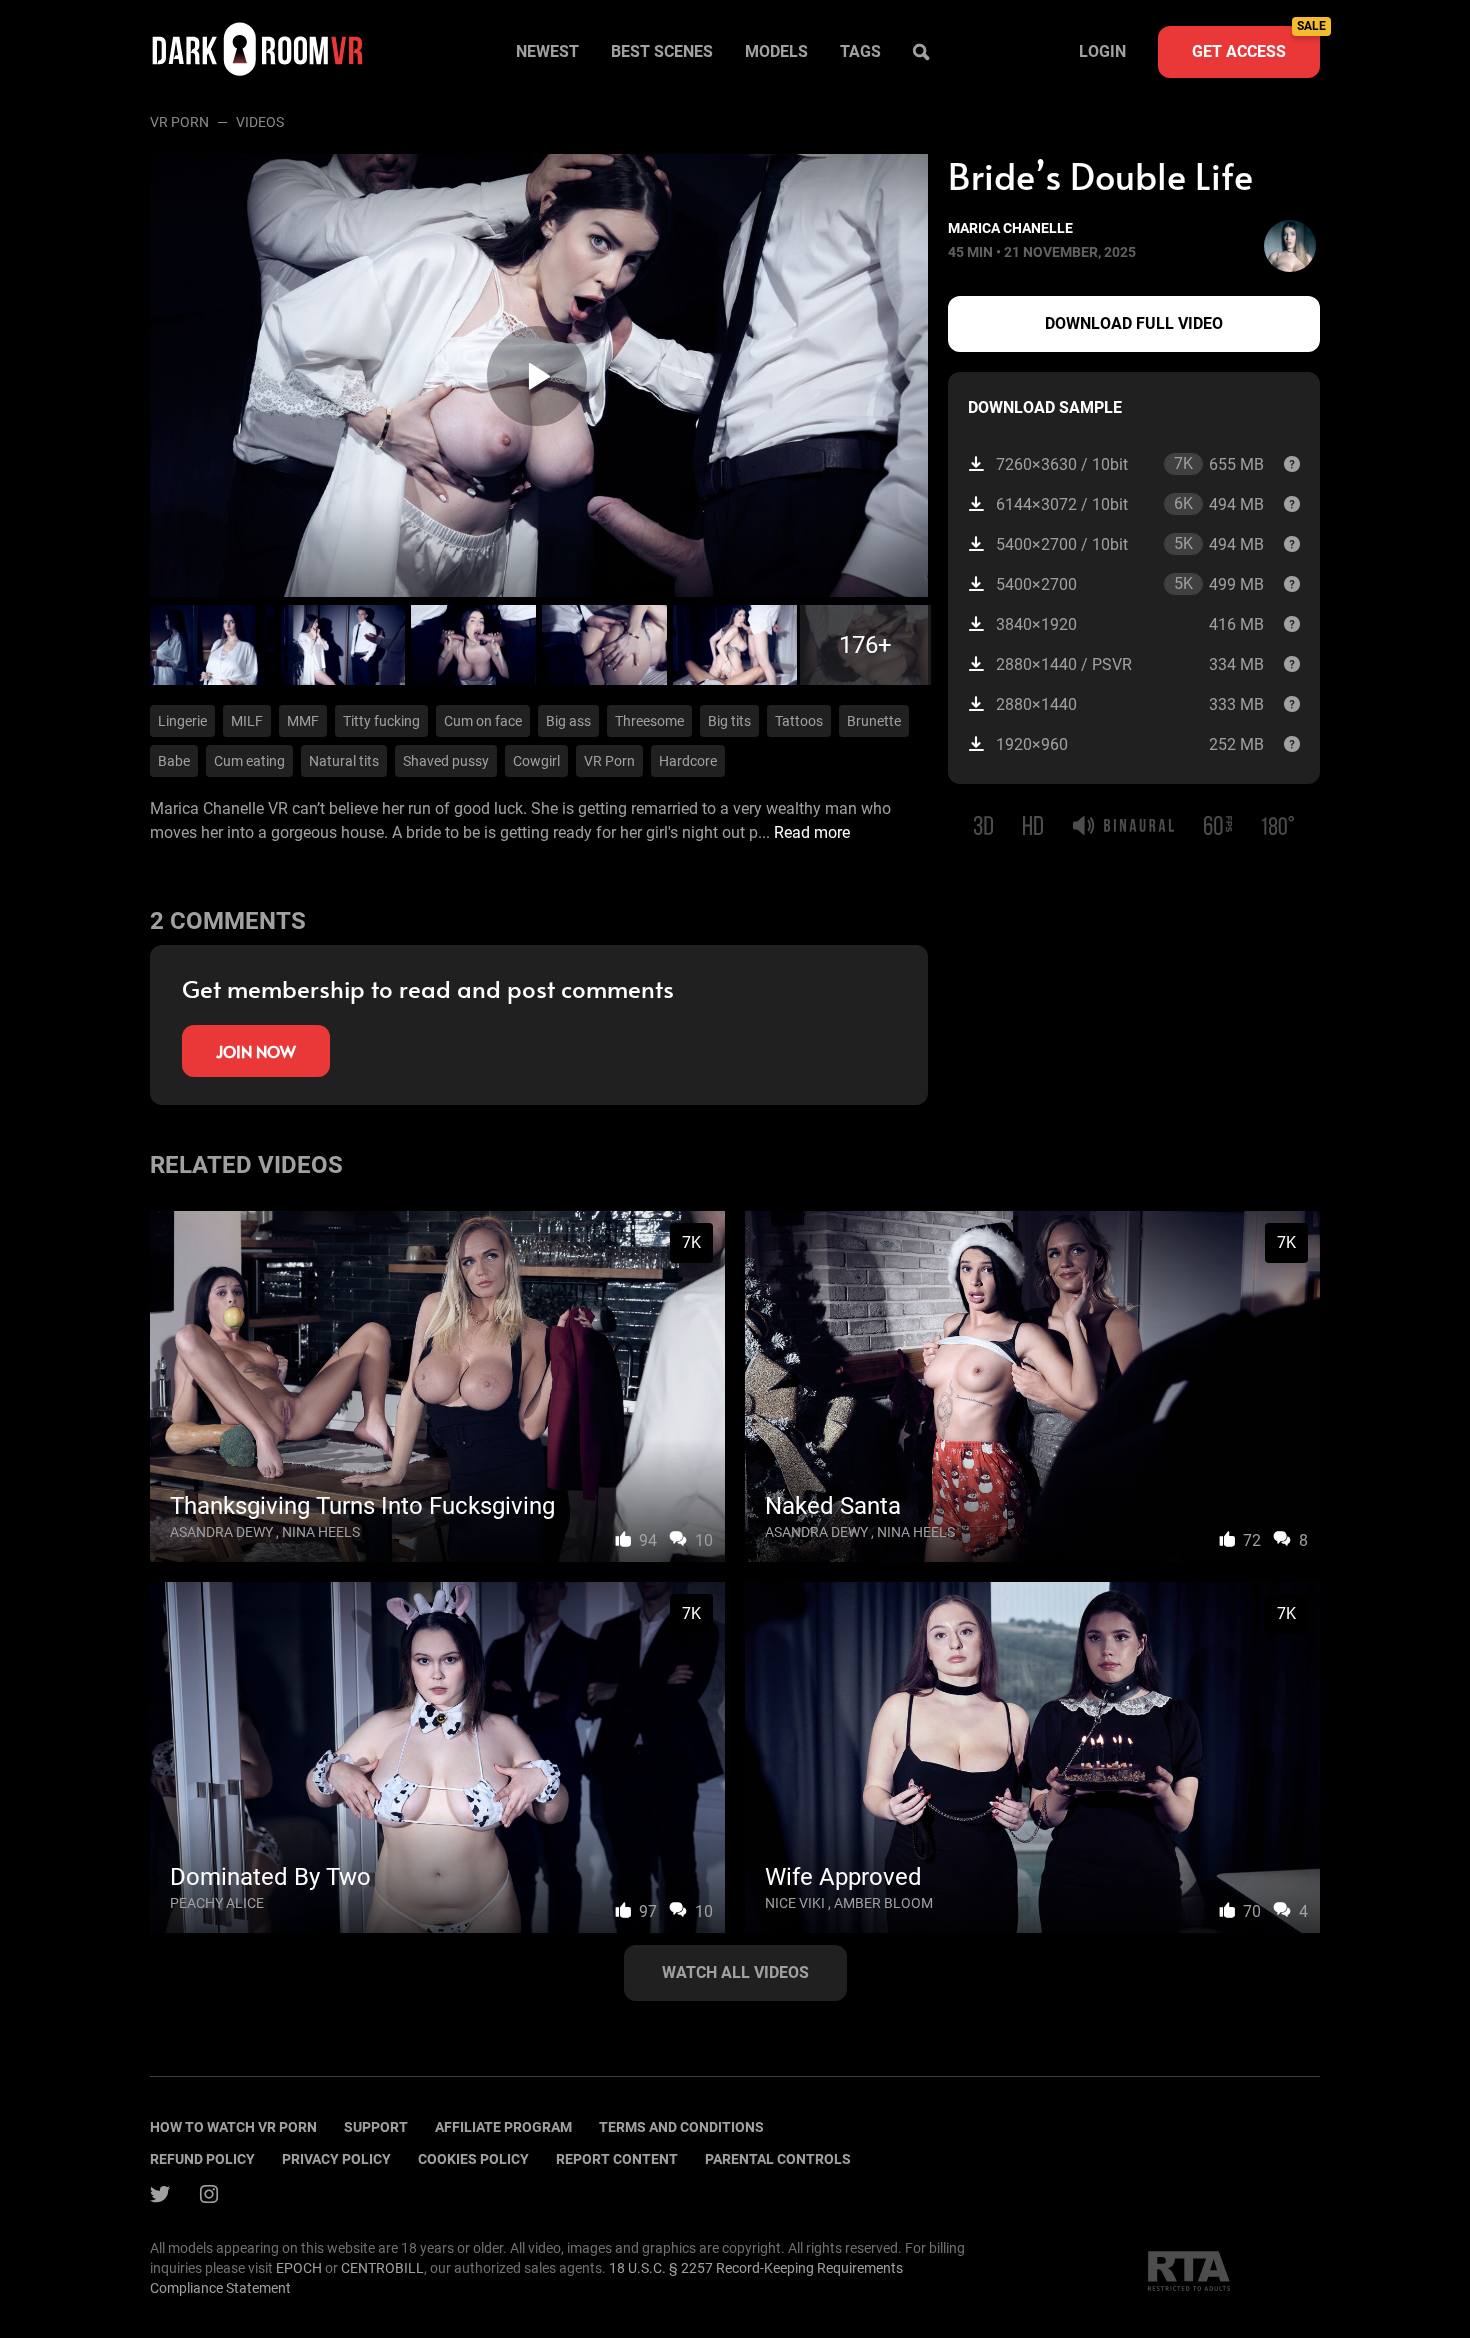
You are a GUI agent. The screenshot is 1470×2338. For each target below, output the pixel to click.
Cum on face (483, 721)
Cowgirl (536, 761)
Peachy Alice (217, 1903)
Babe (174, 761)
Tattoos (799, 721)
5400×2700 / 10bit (1130, 544)
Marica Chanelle (1010, 228)
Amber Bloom (883, 1903)
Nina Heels (321, 1532)
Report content (617, 2159)
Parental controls (778, 2159)
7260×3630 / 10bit (1130, 464)
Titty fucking (381, 721)
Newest (547, 51)
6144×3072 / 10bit (1130, 504)
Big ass (568, 721)
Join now (256, 1051)
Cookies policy (473, 2159)
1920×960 (1130, 744)
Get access (1256, 43)
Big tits (729, 721)
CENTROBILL (382, 2268)
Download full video (1134, 323)
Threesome (649, 721)
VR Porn (179, 122)
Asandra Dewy (221, 1532)
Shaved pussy (446, 761)
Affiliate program (503, 2127)
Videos (260, 122)
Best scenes (662, 51)
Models (776, 51)
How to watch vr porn (233, 2127)
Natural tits (344, 761)
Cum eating (249, 761)
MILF (247, 721)
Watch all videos (735, 1972)
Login (1102, 51)
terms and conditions (681, 2127)
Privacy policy (336, 2159)
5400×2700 (1130, 584)
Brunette (874, 721)
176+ (865, 645)
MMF (303, 721)
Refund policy (202, 2159)
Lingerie (182, 721)
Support (376, 2127)
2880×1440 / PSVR (1130, 664)
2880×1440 (1130, 704)
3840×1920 (1130, 624)
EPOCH (299, 2268)
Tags (860, 51)
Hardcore (688, 761)
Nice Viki (795, 1903)
